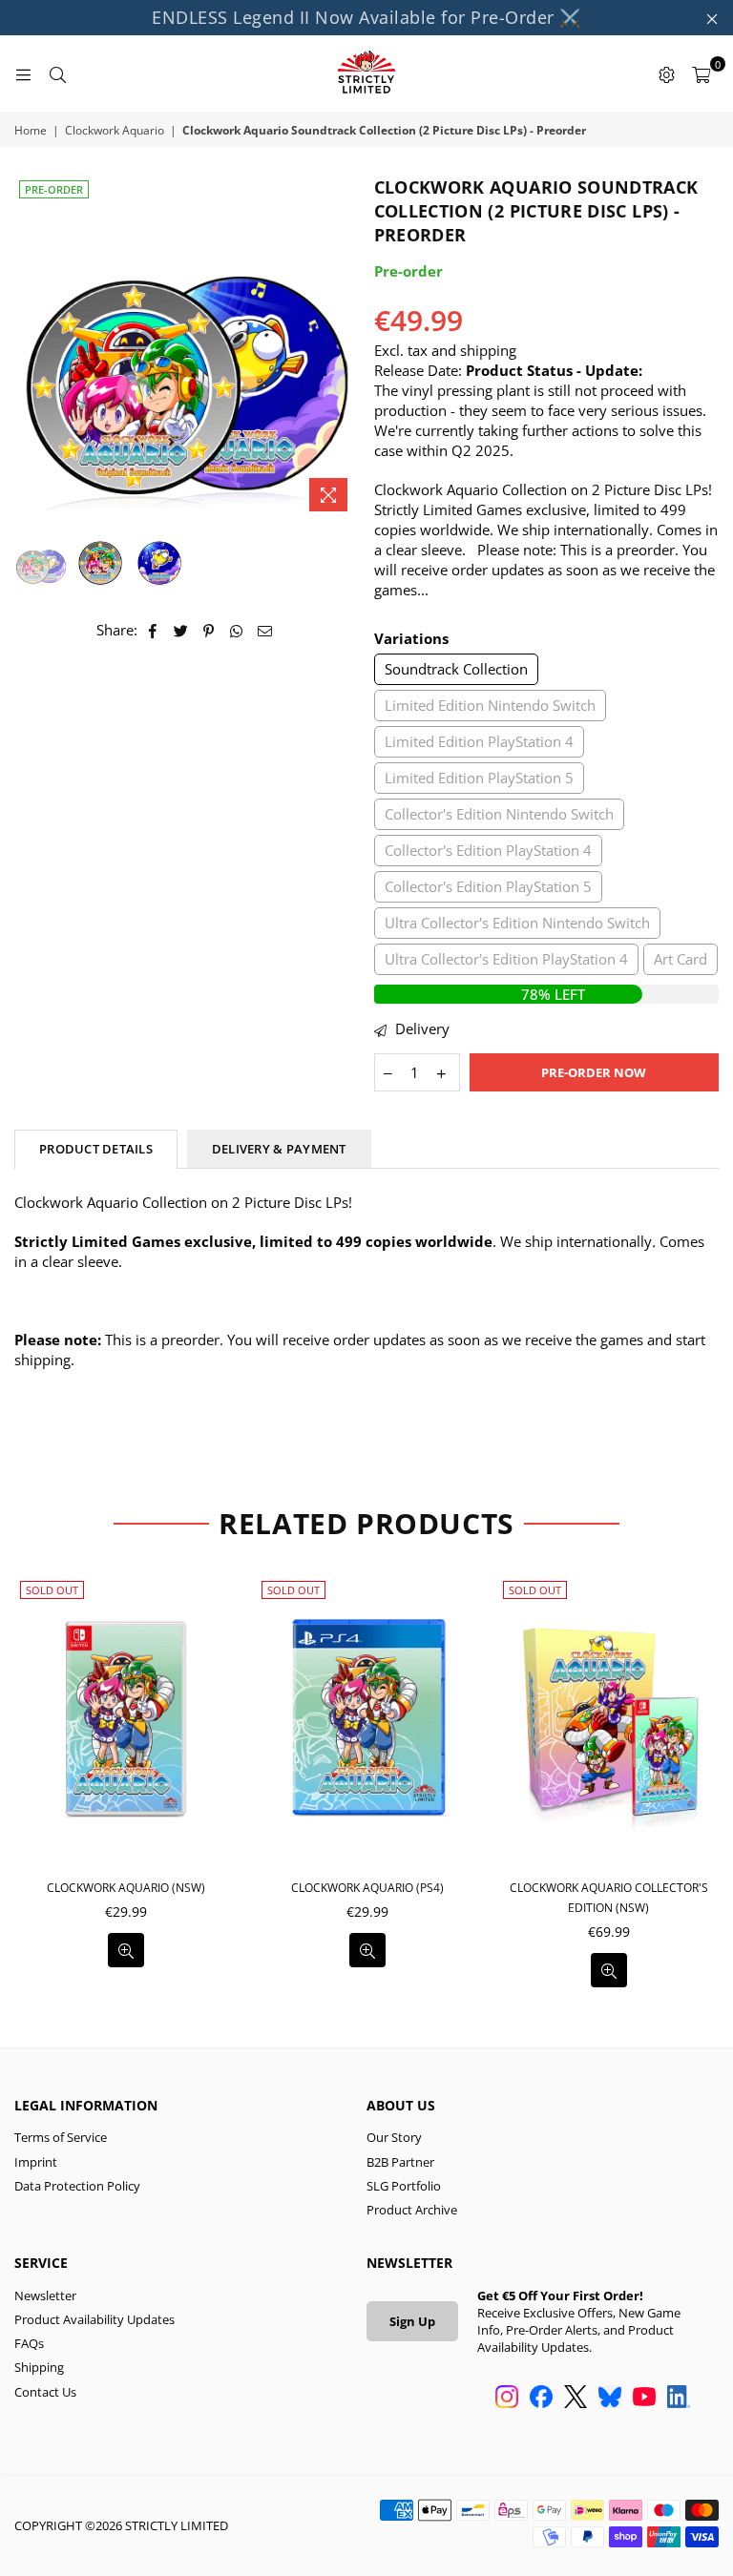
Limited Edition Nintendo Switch (490, 705)
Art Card (681, 959)
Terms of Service (61, 2137)
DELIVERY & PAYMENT (279, 1149)
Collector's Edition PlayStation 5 (488, 886)
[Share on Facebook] (153, 630)
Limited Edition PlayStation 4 (479, 741)
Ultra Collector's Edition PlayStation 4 (506, 959)
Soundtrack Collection (456, 669)
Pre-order (54, 189)
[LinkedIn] (679, 2399)
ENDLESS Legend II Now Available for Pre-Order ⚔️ (366, 17)
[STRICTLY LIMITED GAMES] (366, 73)
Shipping (39, 2367)
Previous (31, 348)
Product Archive (412, 2210)
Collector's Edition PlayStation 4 (488, 850)
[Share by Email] (265, 630)
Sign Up (412, 2321)
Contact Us (45, 2392)
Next (343, 348)
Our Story (394, 2137)
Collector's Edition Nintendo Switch (499, 814)
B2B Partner (400, 2162)
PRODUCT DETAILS (96, 1149)
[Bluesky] (610, 2399)
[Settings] (666, 73)
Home (31, 131)
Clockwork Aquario (115, 131)
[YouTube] (644, 2399)
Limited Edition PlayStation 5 (479, 778)
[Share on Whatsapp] (237, 630)
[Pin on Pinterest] (209, 630)
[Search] (57, 73)
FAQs (29, 2343)
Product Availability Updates (94, 2319)
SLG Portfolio (404, 2186)
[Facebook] (541, 2399)
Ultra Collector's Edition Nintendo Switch (517, 923)
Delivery (420, 1028)
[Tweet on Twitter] (181, 630)
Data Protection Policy (77, 2186)
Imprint (36, 2162)
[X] (576, 2399)
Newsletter (45, 2296)
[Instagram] (507, 2399)
